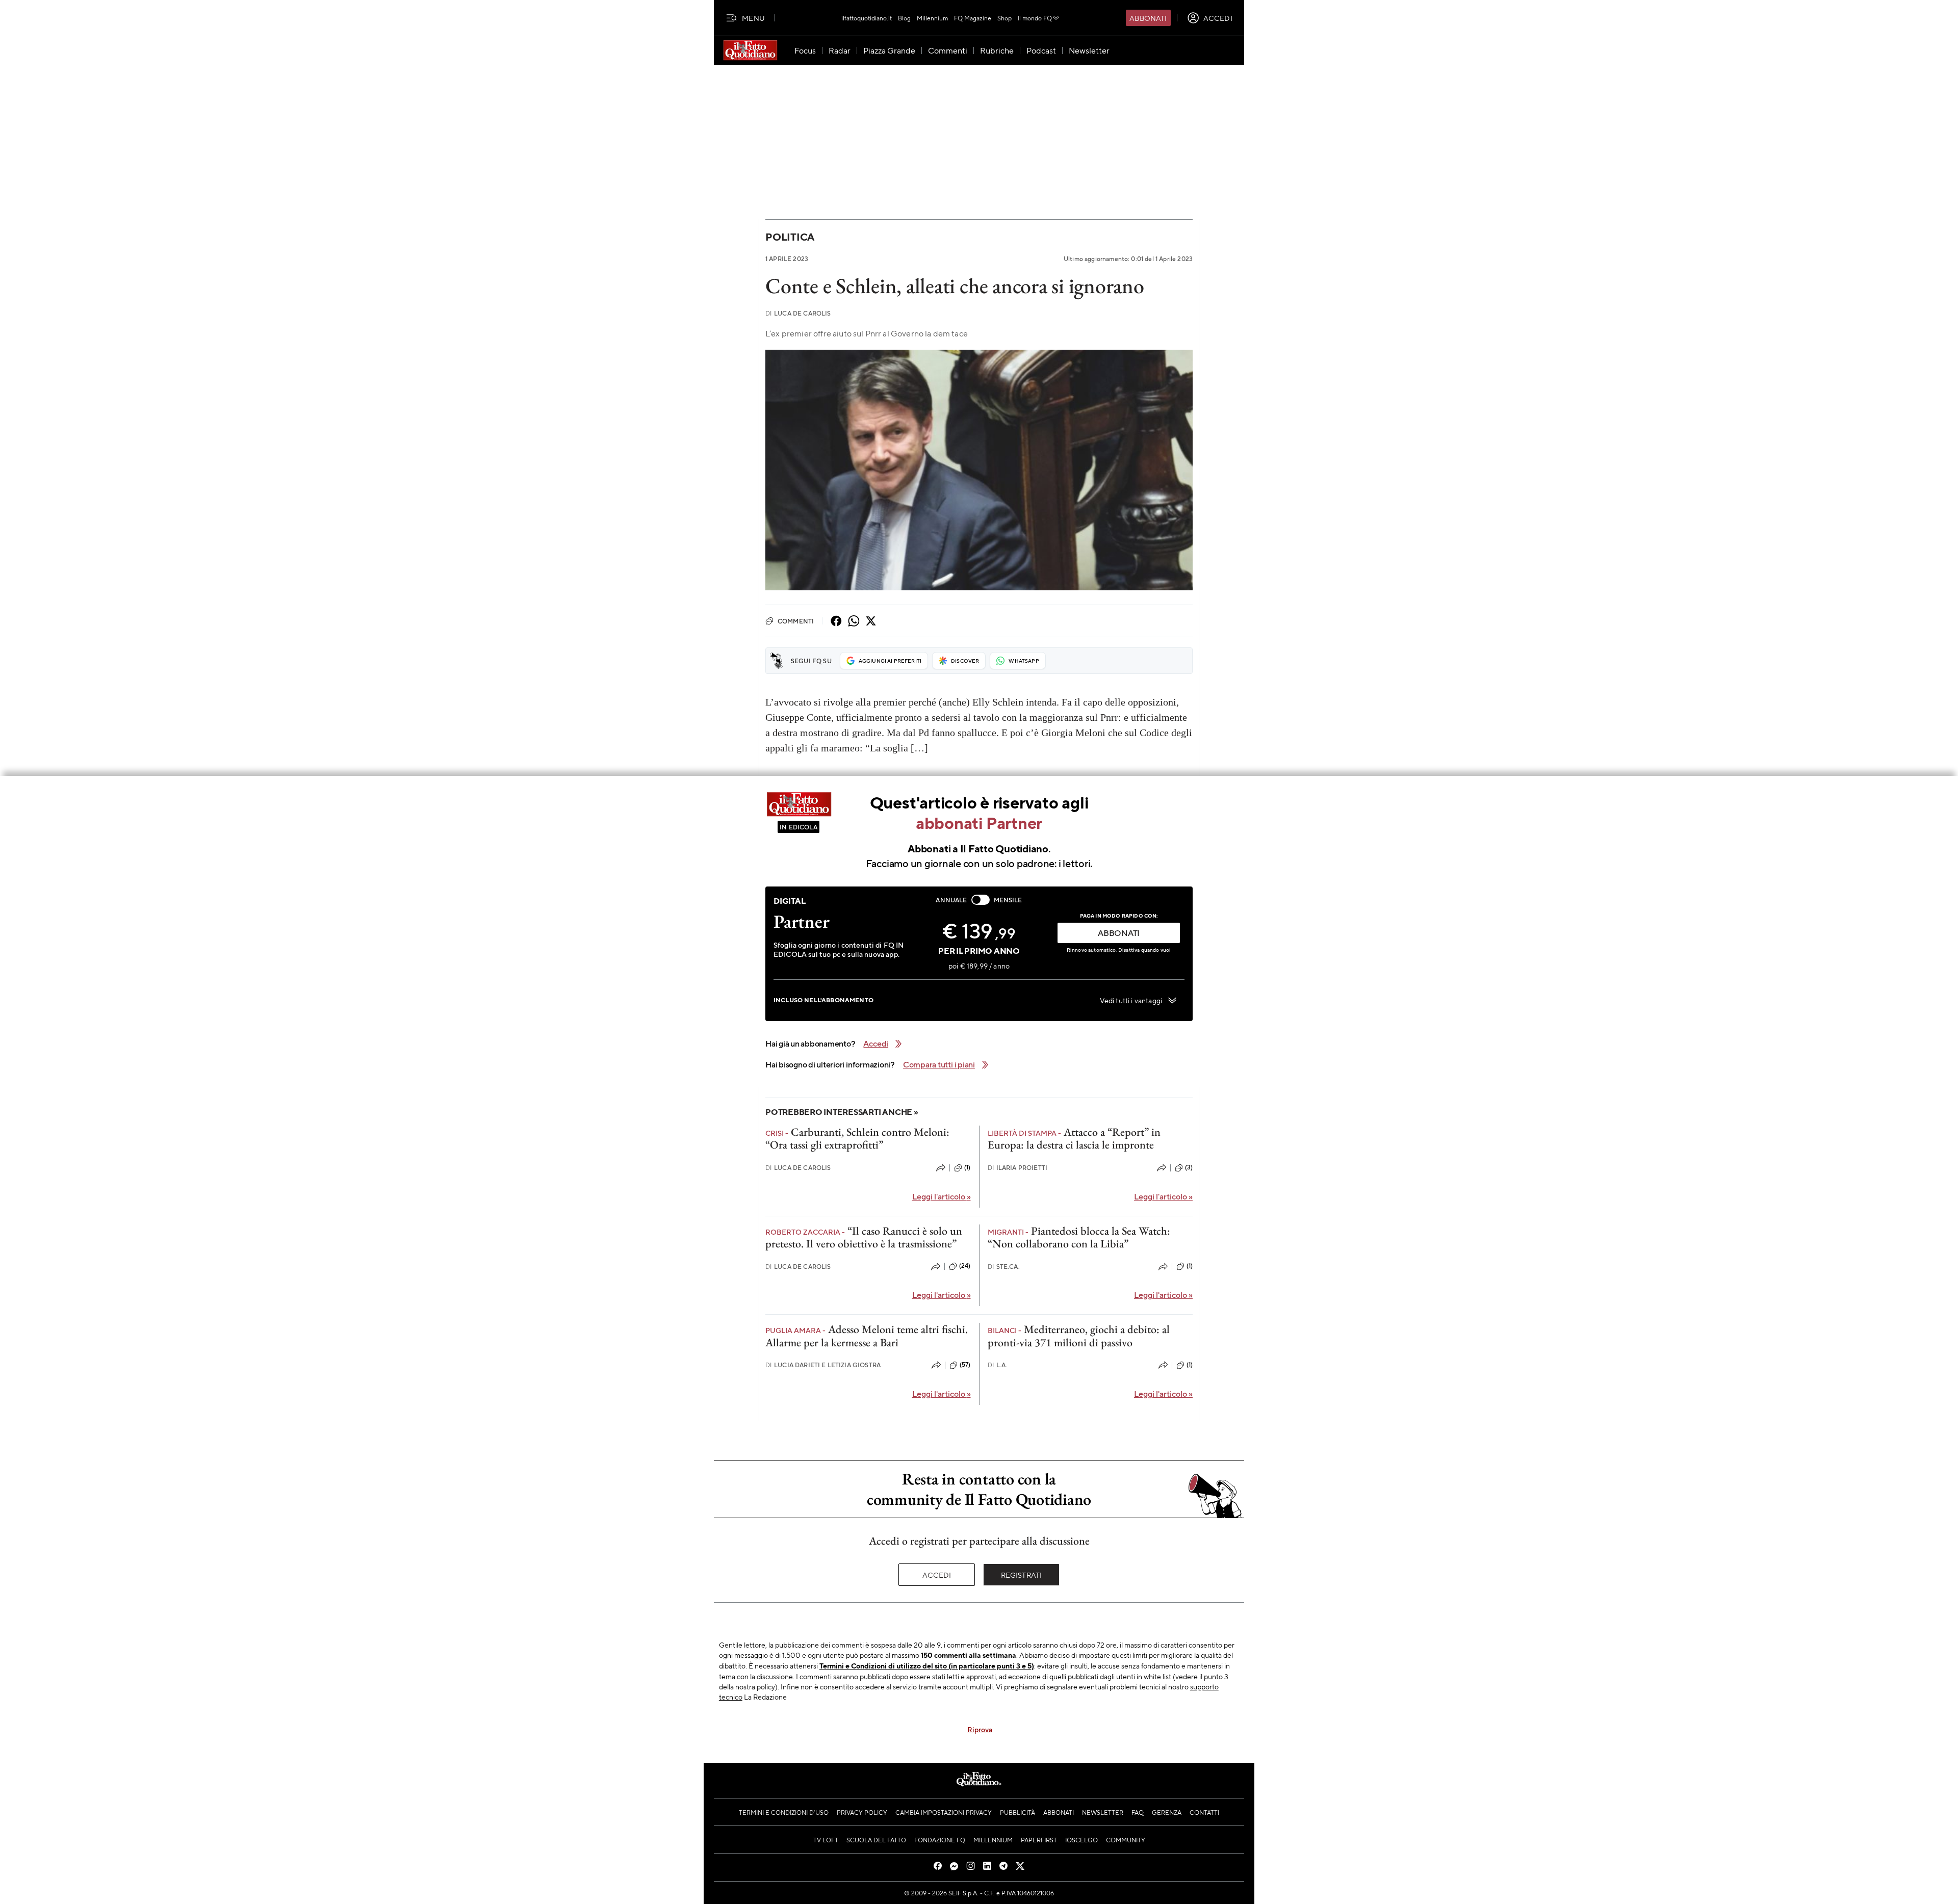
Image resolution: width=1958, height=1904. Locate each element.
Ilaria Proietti (1018, 1168)
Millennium (932, 18)
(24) (965, 1266)
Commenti (796, 621)
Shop (1004, 18)
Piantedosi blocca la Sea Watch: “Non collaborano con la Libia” (1079, 1237)
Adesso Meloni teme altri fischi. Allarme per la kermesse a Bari (867, 1336)
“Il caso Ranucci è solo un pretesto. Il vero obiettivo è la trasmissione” (864, 1237)
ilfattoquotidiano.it (867, 18)
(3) (1189, 1167)
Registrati (1022, 1575)
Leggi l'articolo (942, 1196)
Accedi (937, 1575)
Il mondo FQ (1035, 18)
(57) (965, 1365)
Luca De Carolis (798, 313)
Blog (904, 18)
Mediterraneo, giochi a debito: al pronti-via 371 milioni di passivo (1079, 1336)
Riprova (980, 1729)
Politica (790, 237)
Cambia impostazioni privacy (944, 1812)
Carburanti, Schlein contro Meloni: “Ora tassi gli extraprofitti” (857, 1138)
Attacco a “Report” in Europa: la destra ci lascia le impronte (1074, 1138)
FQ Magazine (973, 18)
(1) (967, 1167)
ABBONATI (1119, 933)
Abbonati (1148, 18)
